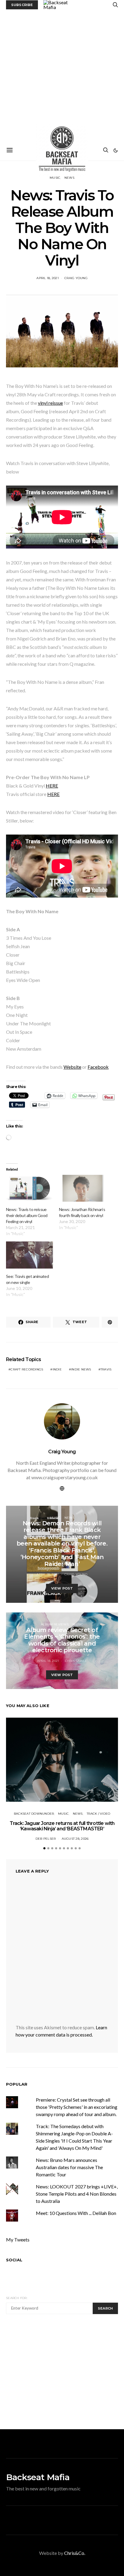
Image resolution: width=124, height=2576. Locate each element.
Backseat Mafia (38, 2477)
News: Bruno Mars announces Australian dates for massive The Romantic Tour (69, 2167)
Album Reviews (55, 1624)
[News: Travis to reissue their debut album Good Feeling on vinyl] (29, 1188)
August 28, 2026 (75, 1839)
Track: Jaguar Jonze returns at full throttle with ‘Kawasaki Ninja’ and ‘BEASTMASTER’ (62, 1826)
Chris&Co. (75, 2553)
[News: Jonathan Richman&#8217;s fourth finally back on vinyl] (82, 1188)
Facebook (98, 1067)
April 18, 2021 (48, 278)
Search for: (17, 2298)
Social (14, 2260)
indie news (81, 1369)
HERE (52, 786)
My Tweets (18, 2239)
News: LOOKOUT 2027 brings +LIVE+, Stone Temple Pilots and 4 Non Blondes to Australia (77, 2194)
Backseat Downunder (34, 1814)
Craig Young (76, 278)
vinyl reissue (50, 403)
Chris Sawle (76, 1661)
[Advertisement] (62, 75)
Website (72, 1067)
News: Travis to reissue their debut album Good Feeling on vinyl (27, 1215)
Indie (57, 1369)
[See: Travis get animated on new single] (29, 1255)
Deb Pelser (46, 1839)
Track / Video (98, 1814)
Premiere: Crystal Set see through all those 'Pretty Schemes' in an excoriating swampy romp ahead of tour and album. (77, 2107)
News (69, 1518)
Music (55, 1518)
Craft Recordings (27, 1369)
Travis (106, 1369)
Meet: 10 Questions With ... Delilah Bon (76, 2213)
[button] (116, 150)
